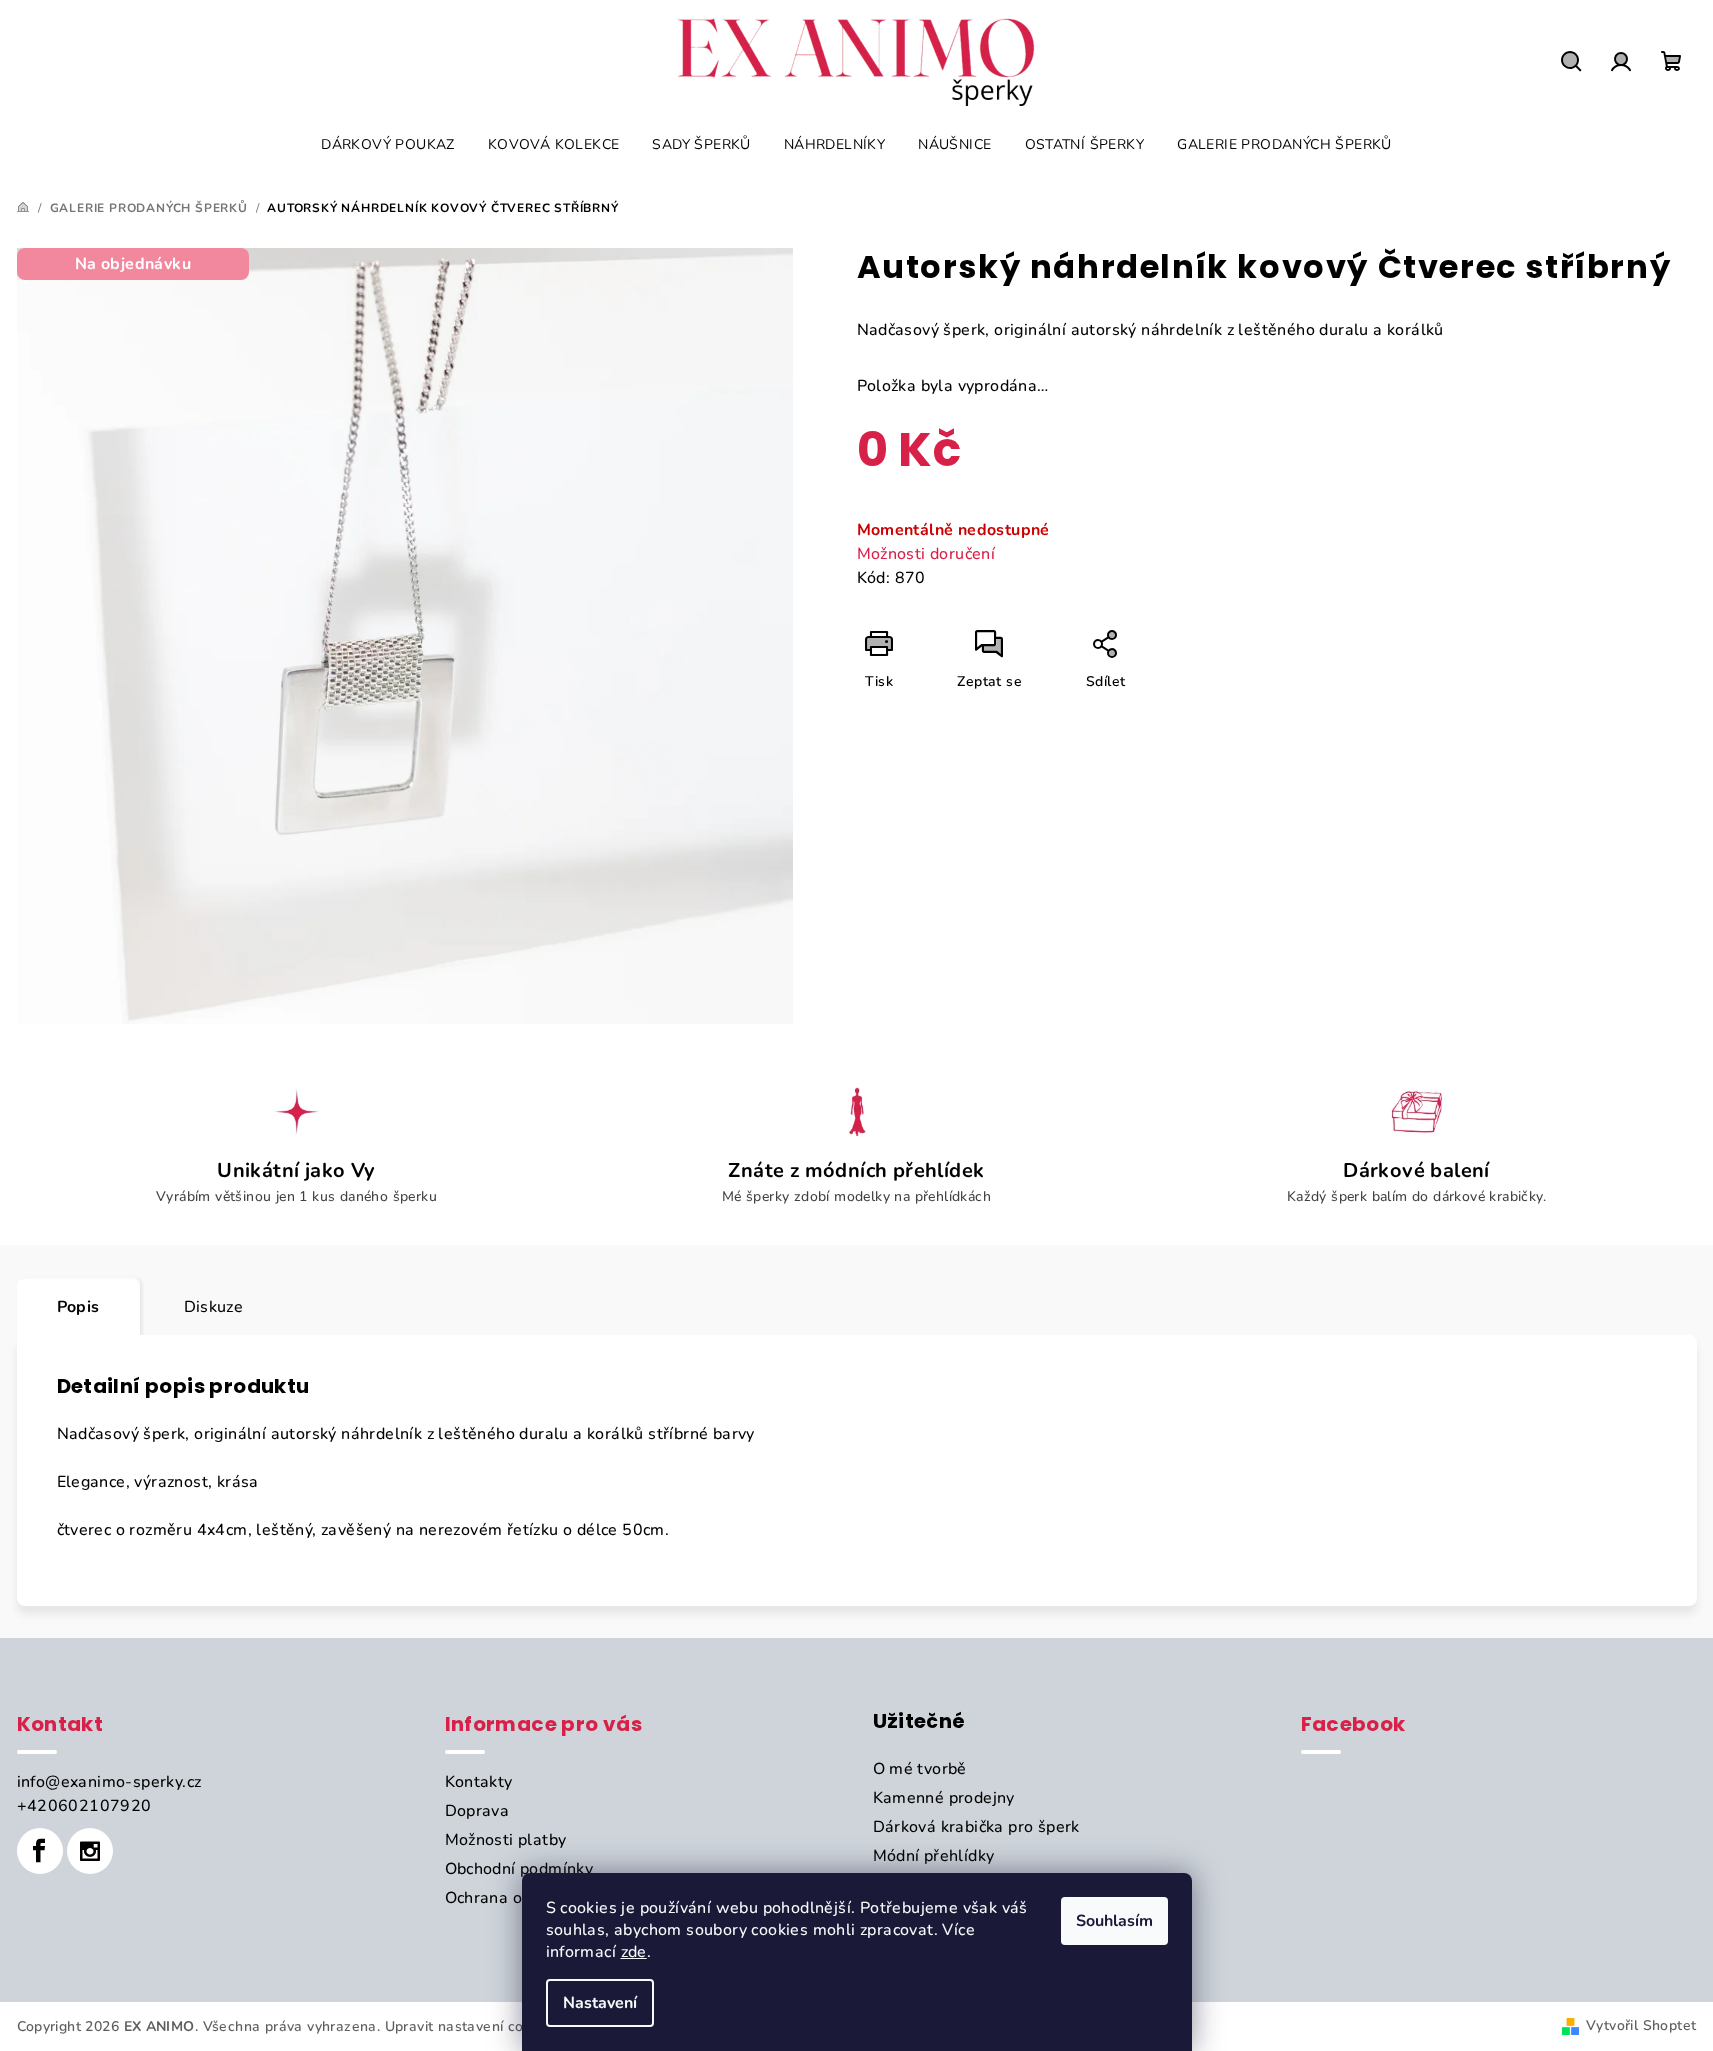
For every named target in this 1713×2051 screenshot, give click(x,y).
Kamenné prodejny (944, 1798)
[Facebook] (40, 1851)
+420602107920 (84, 1806)
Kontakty (479, 1782)
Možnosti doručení (926, 554)
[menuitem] (388, 145)
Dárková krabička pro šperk (976, 1827)
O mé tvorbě (920, 1769)
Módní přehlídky (934, 1856)
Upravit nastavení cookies (472, 2026)
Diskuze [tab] (214, 1307)
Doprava (477, 1811)
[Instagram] (90, 1851)
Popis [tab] (78, 1307)
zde (634, 1952)
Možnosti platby (506, 1840)
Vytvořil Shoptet (1641, 2025)
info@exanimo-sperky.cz (109, 1782)
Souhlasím (1114, 1921)
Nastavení (600, 2003)
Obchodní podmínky (519, 1869)
